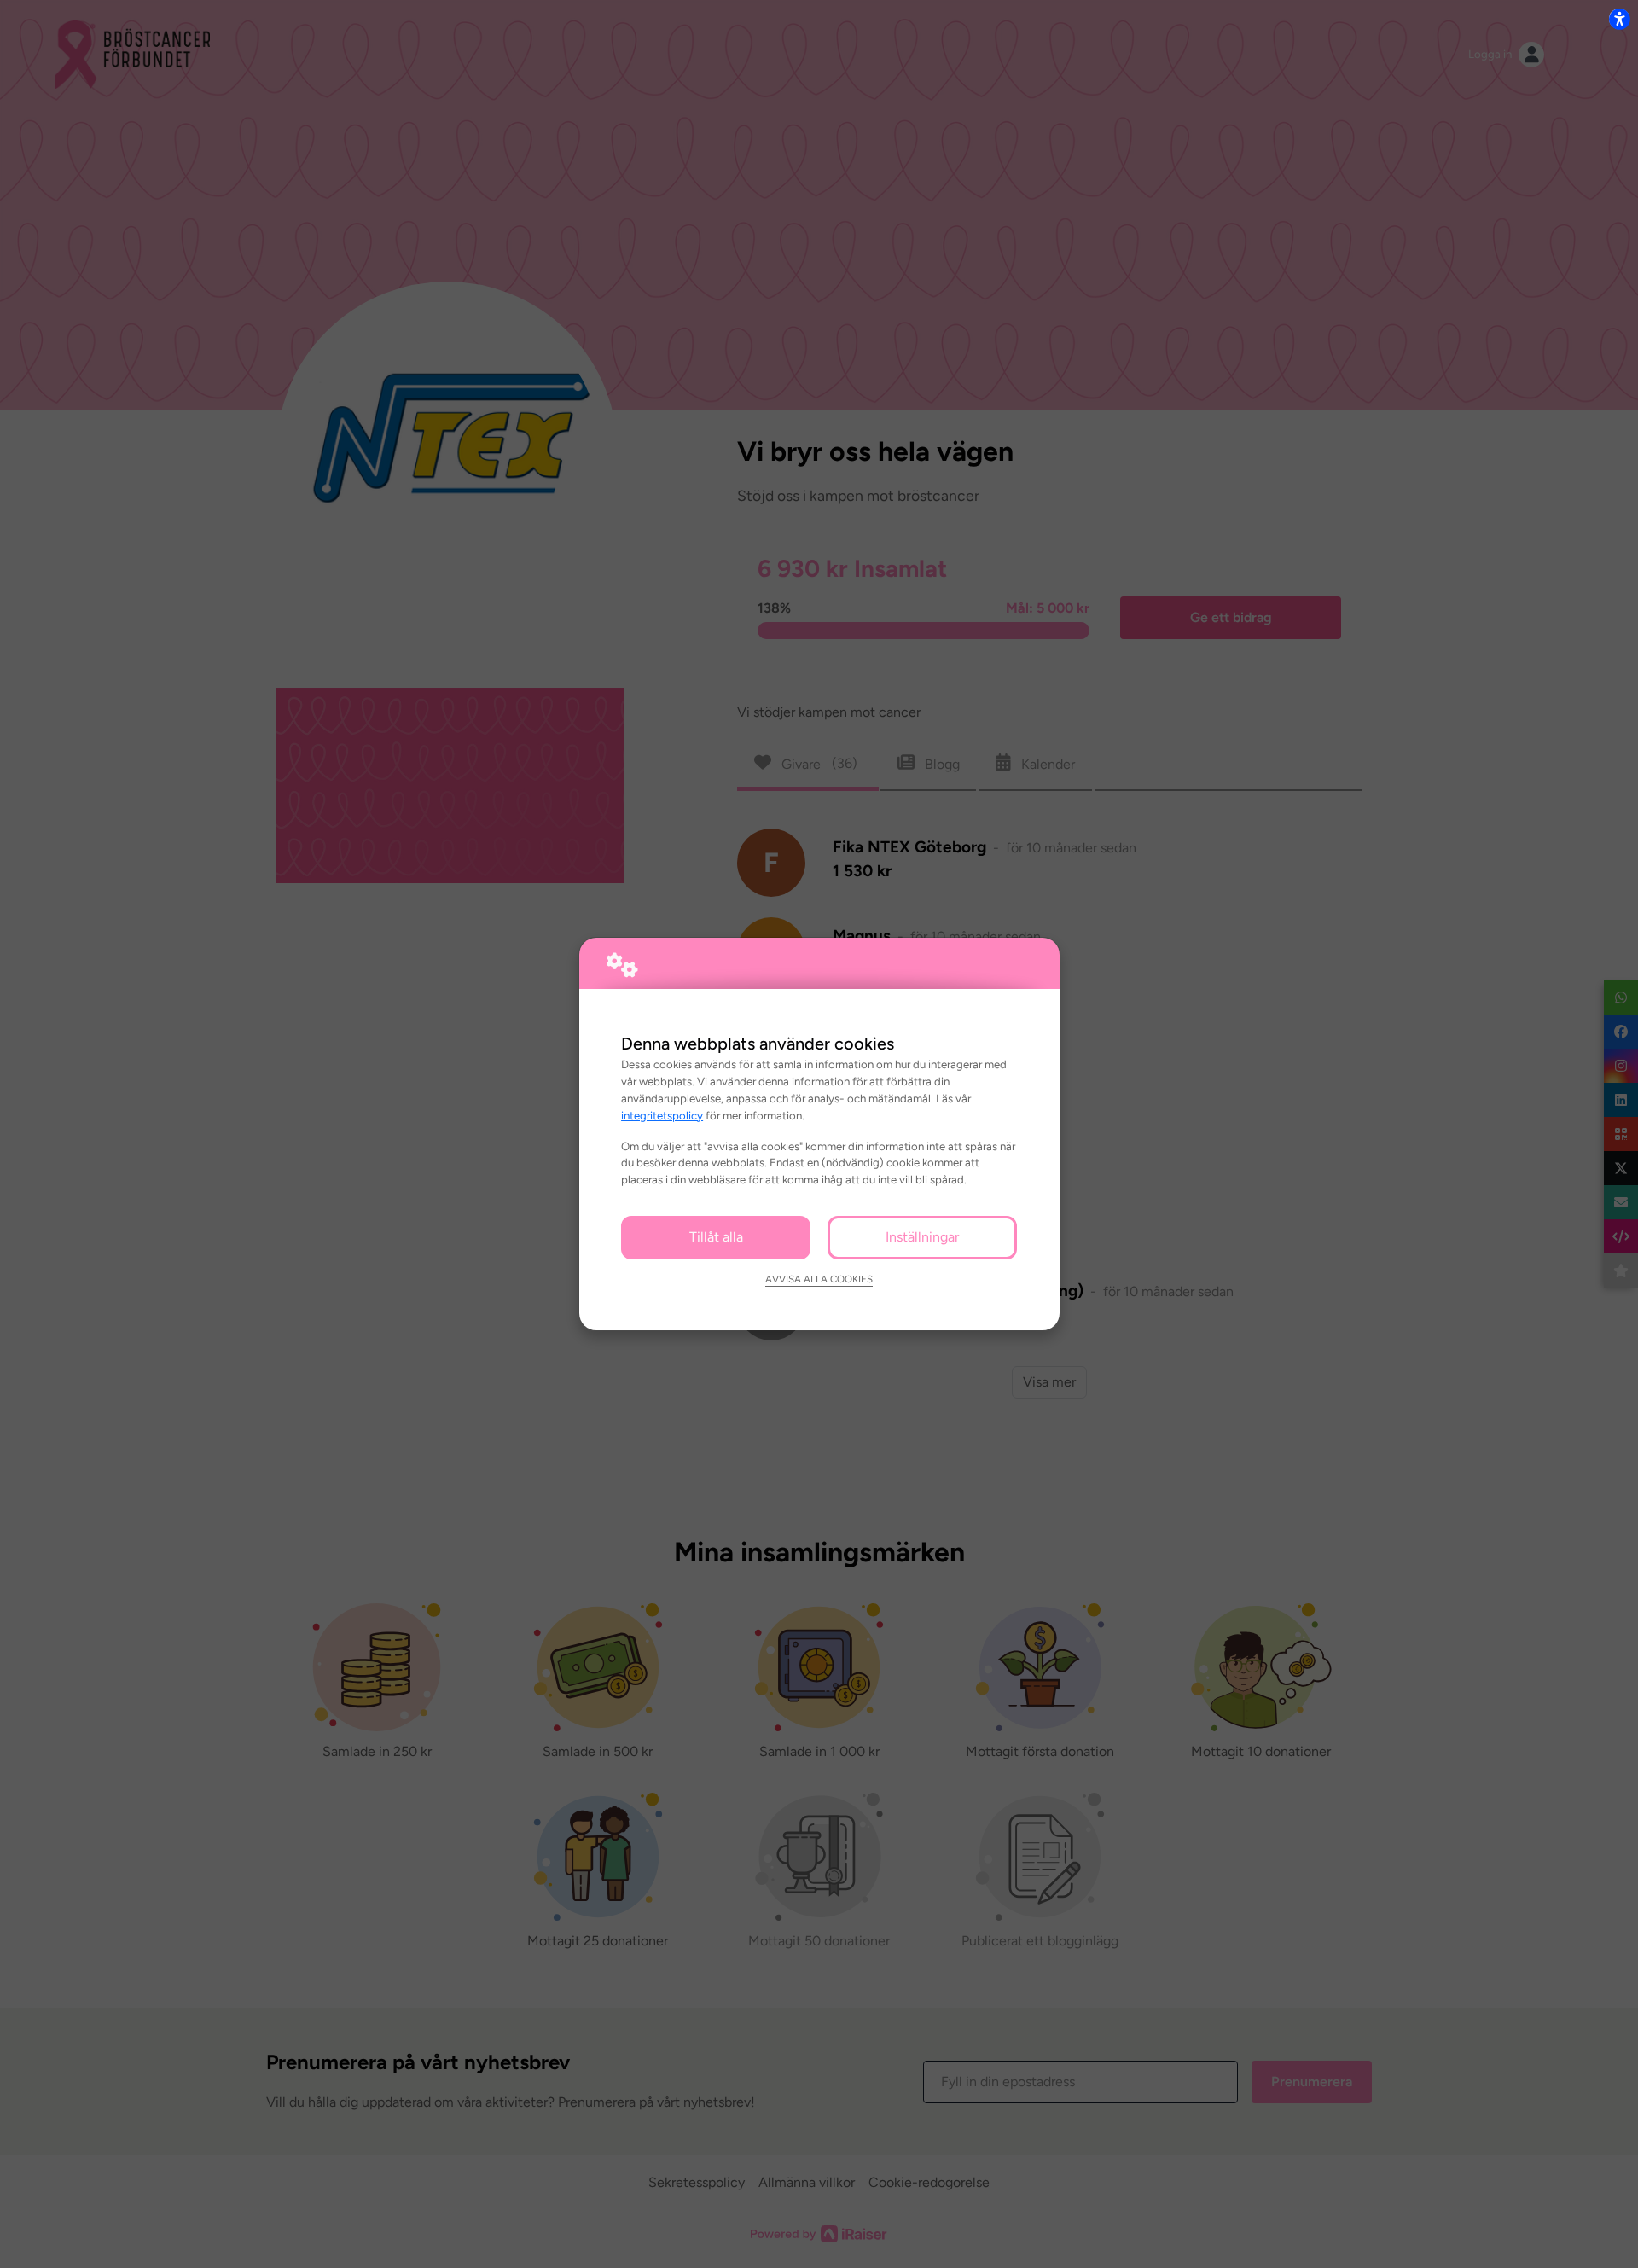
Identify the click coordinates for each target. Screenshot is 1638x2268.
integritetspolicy (662, 1115)
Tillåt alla (716, 1237)
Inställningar (922, 1237)
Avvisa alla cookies (819, 1279)
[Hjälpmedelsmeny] (1619, 19)
